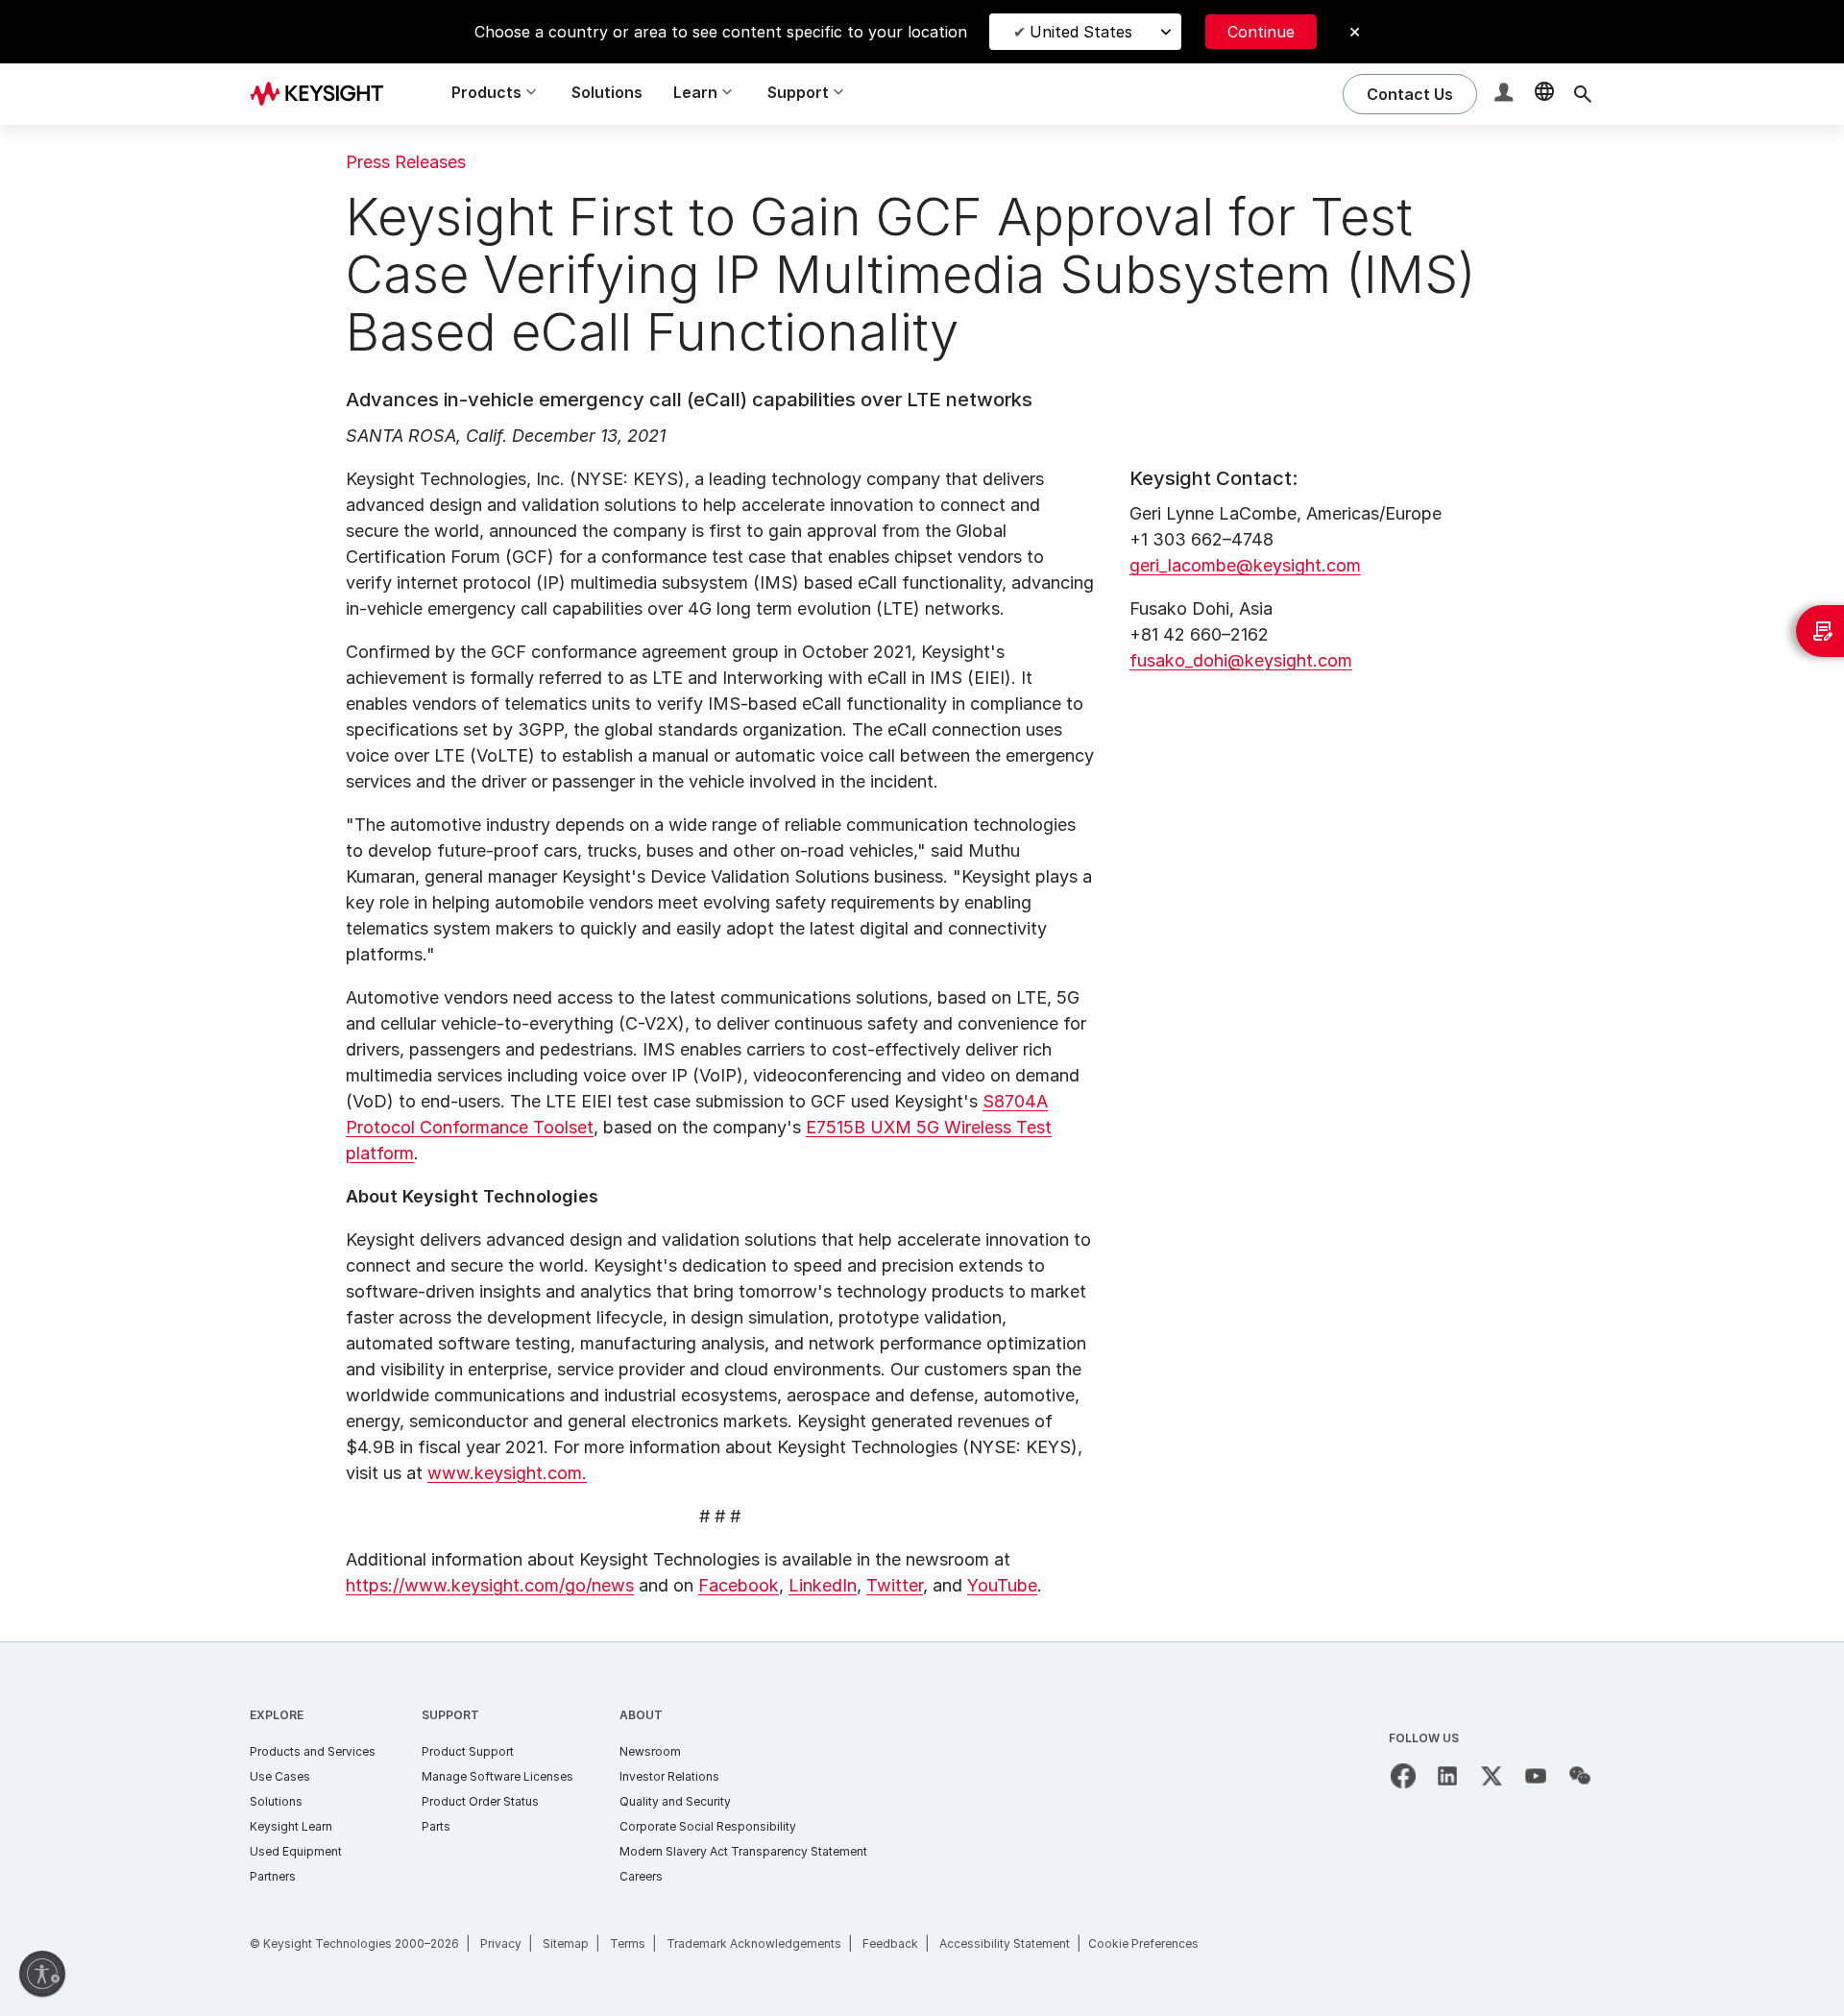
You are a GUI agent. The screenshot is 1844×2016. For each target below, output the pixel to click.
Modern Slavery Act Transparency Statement (743, 1851)
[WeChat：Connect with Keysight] (1580, 1776)
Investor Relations (669, 1776)
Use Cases (280, 1776)
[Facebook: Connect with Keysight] (1403, 1776)
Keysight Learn (291, 1826)
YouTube (1002, 1585)
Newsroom (650, 1751)
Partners (273, 1876)
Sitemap (566, 1943)
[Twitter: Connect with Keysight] (1492, 1776)
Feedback (890, 1943)
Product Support (468, 1751)
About (641, 1715)
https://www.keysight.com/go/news (490, 1585)
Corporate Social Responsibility (708, 1826)
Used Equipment (296, 1851)
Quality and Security (675, 1801)
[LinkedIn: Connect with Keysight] (1447, 1776)
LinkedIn (823, 1585)
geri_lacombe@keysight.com (1245, 565)
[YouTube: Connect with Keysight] (1536, 1776)
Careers (641, 1876)
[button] (1506, 95)
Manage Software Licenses (497, 1776)
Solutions (607, 92)
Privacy (501, 1943)
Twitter (895, 1585)
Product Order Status (480, 1801)
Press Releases (406, 162)
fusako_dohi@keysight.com (1241, 660)
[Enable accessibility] (42, 1974)
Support (450, 1715)
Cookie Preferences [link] (1143, 1943)
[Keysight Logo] (324, 94)
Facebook (739, 1585)
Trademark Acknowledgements (754, 1943)
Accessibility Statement (1005, 1943)
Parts (436, 1826)
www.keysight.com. (507, 1473)
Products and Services (313, 1751)
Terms (628, 1943)
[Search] (1583, 94)
